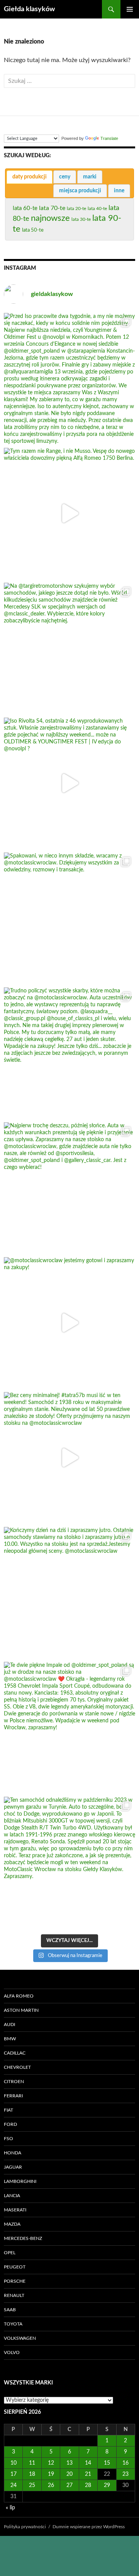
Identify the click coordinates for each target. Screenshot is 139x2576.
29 (107, 2485)
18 (32, 2474)
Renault (14, 2295)
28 (88, 2485)
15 (107, 2463)
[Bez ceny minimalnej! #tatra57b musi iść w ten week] (69, 1458)
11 (32, 2463)
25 (32, 2485)
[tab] (30, 177)
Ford (10, 2124)
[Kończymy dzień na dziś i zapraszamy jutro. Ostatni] (69, 1592)
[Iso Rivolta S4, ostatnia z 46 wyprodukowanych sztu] (69, 783)
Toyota (13, 2324)
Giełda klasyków (29, 9)
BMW (10, 2039)
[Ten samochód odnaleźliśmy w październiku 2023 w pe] (69, 1862)
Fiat (8, 2110)
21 (88, 2474)
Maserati (15, 2210)
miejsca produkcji (80, 191)
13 (69, 2463)
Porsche (15, 2281)
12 (51, 2463)
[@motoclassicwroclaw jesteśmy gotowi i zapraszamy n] (69, 1323)
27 (69, 2485)
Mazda (12, 2224)
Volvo (12, 2352)
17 (14, 2474)
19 (51, 2474)
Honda (13, 2153)
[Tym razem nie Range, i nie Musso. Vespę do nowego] (69, 513)
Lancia (12, 2196)
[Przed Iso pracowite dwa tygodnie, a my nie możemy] (69, 378)
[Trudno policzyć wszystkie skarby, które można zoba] (69, 1053)
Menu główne (130, 9)
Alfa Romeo (19, 1996)
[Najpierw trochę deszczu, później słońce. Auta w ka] (69, 1188)
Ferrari (13, 2096)
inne (119, 191)
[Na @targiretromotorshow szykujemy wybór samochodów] (69, 648)
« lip (10, 2508)
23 (125, 2474)
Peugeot (15, 2267)
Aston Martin (21, 2010)
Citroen (14, 2082)
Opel (10, 2253)
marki (90, 177)
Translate (109, 138)
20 (69, 2474)
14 (88, 2463)
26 (51, 2485)
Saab (10, 2310)
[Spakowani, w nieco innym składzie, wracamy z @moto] (69, 918)
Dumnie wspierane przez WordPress (89, 2527)
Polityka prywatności (25, 2527)
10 (14, 2463)
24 (14, 2485)
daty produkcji (30, 177)
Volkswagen (20, 2338)
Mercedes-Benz (23, 2238)
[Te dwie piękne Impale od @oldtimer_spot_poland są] (69, 1727)
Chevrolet (17, 2067)
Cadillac (15, 2053)
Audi (9, 2024)
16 (125, 2463)
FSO (8, 2139)
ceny (65, 177)
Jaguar (13, 2167)
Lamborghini (20, 2181)
